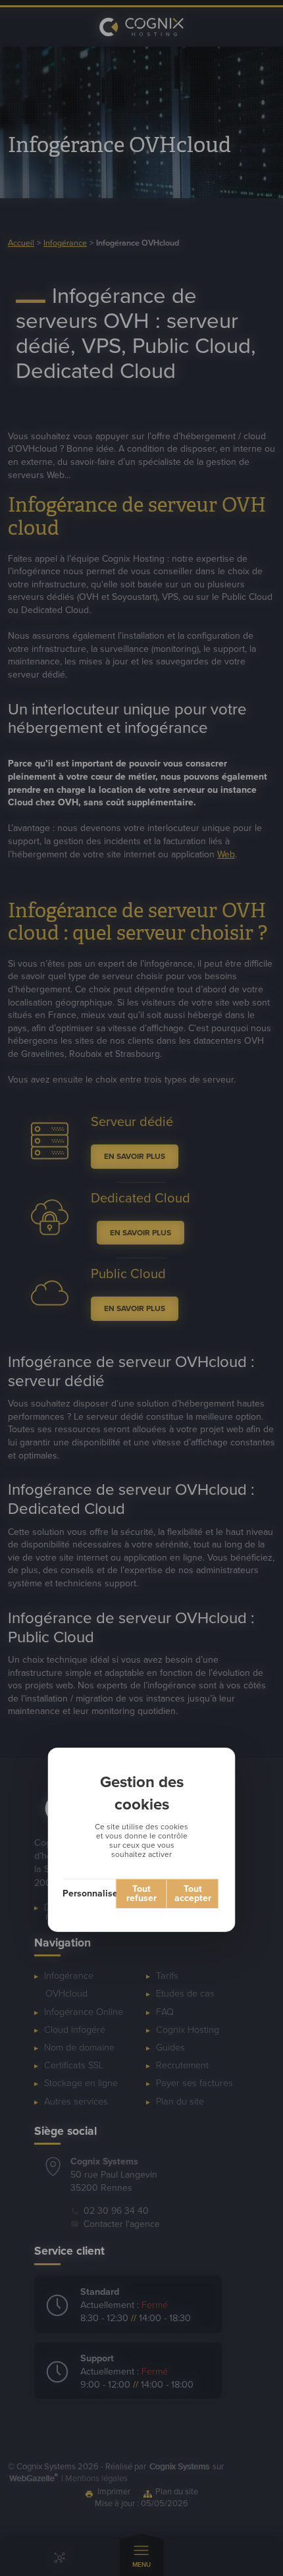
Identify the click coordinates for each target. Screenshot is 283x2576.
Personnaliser (91, 1893)
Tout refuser (141, 1893)
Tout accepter (193, 1893)
